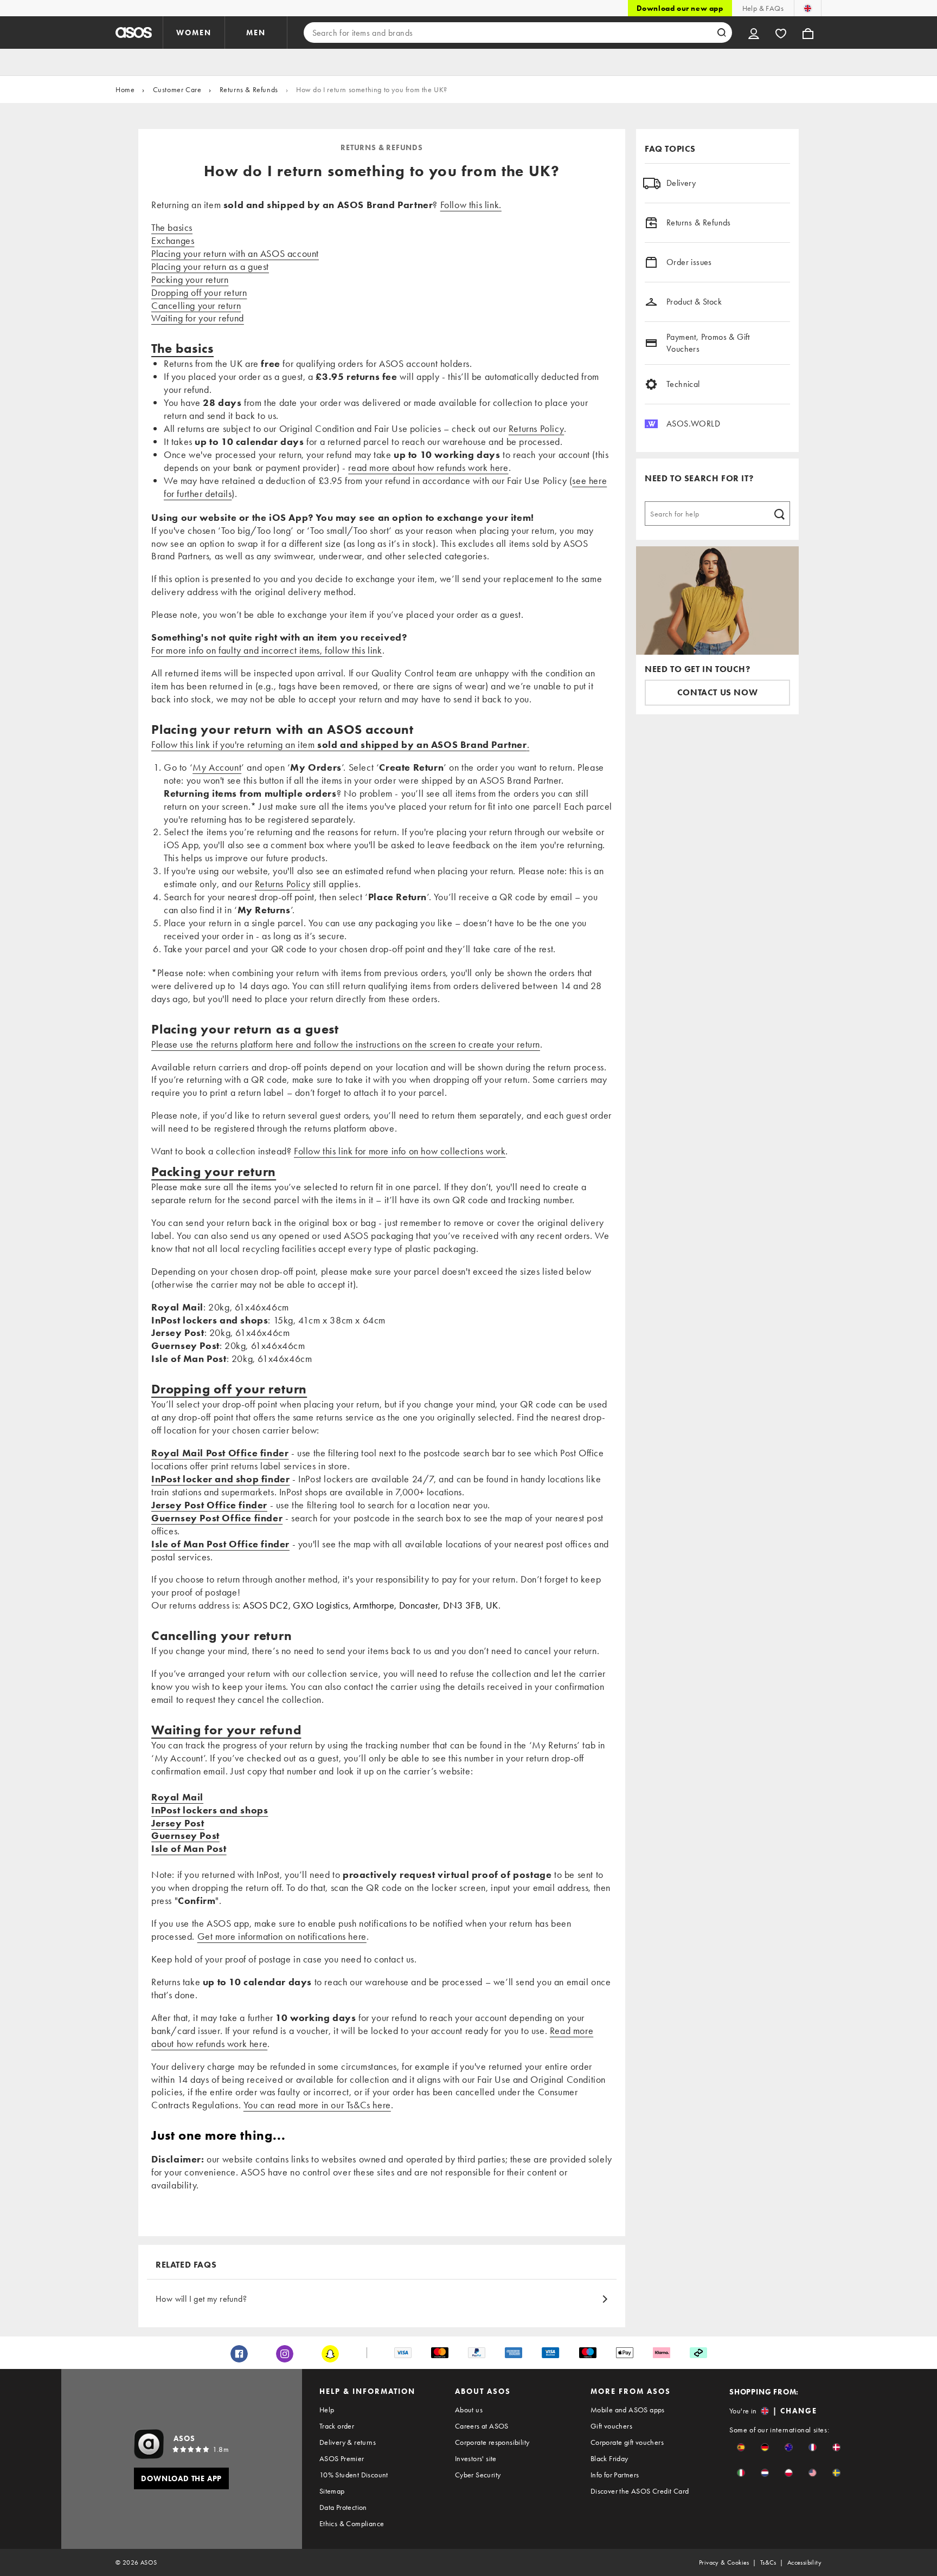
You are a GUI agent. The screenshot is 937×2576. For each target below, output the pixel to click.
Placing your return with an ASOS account (235, 253)
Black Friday (609, 2458)
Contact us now (717, 692)
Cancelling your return (196, 305)
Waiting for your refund (198, 318)
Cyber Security (478, 2475)
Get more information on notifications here (282, 1936)
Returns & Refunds (249, 89)
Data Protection (343, 2507)
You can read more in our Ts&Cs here (317, 2105)
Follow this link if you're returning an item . (340, 744)
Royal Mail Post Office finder (220, 1453)
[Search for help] (779, 513)
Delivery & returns (348, 2442)
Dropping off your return (199, 292)
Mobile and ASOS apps (628, 2410)
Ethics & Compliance (352, 2523)
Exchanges (173, 240)
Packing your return (190, 279)
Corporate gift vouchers (627, 2442)
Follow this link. (471, 205)
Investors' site (476, 2458)
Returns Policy (536, 428)
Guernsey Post (185, 1835)
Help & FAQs (763, 8)
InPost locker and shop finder (220, 1479)
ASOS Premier (342, 2458)
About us (469, 2410)
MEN (256, 33)
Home (125, 89)
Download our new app (680, 8)
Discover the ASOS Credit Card (640, 2491)
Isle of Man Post (189, 1848)
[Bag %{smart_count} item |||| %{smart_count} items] (808, 33)
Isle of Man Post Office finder (220, 1544)
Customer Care (177, 89)
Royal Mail (177, 1797)
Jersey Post (178, 1823)
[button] (741, 2447)
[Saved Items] (781, 33)
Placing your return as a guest (210, 266)
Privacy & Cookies (724, 2562)
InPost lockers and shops (210, 1810)
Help (327, 2410)
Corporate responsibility (492, 2442)
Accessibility (804, 2562)
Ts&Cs (768, 2562)
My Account (217, 767)
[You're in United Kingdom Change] (808, 8)
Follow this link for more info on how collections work (400, 1151)
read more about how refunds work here (428, 467)
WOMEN (194, 33)
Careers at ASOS (482, 2426)
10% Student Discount (354, 2475)
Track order (337, 2426)
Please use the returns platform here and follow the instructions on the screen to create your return (346, 1044)
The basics (172, 227)
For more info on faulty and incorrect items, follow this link (267, 650)
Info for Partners (615, 2475)
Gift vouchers (611, 2426)
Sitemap (332, 2491)
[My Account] (754, 33)
